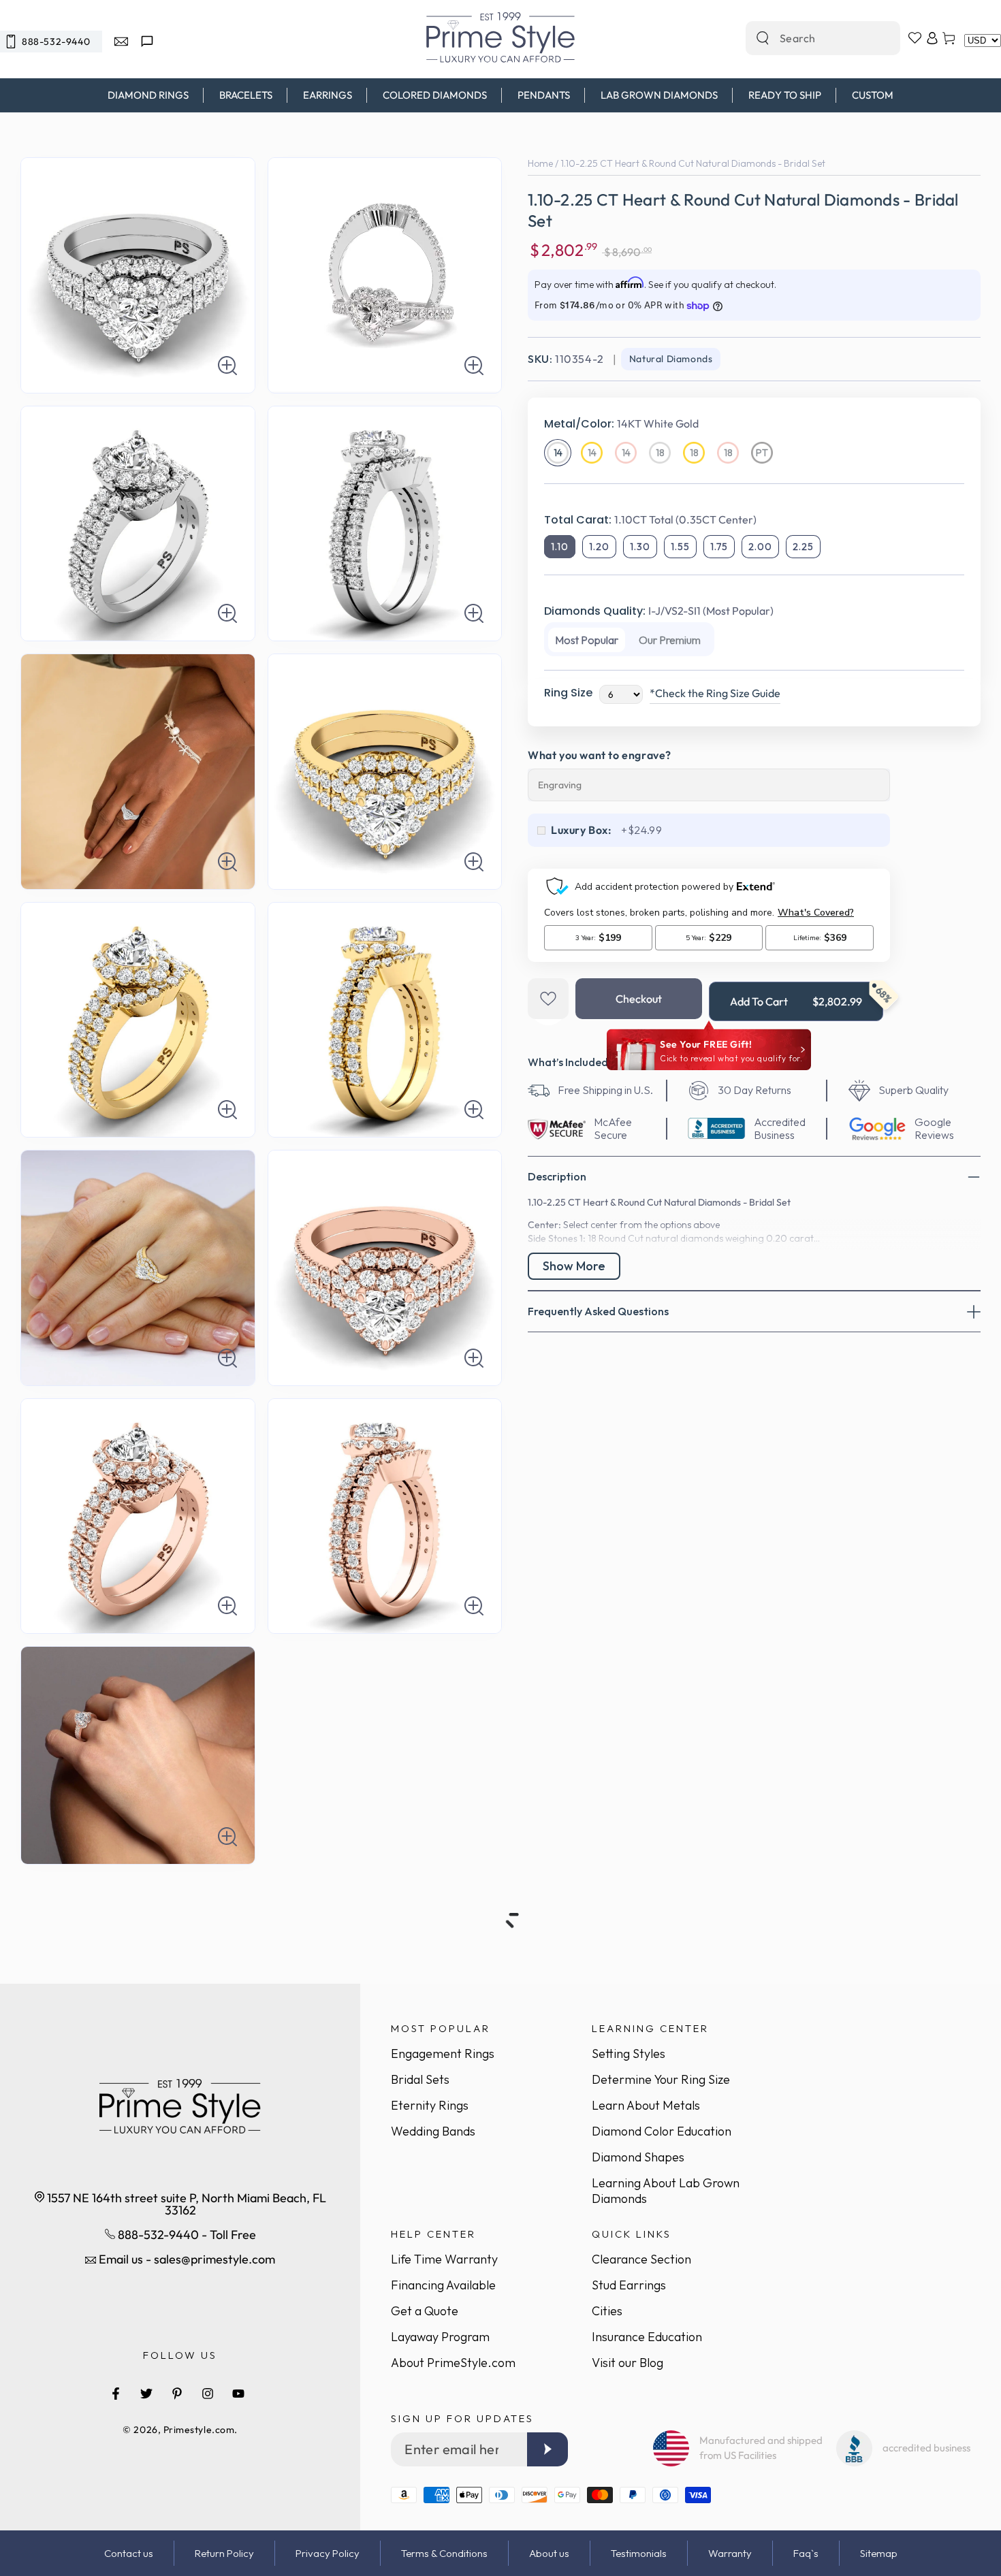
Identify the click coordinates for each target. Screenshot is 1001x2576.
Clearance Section (641, 2259)
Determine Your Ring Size (661, 2079)
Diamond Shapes (638, 2157)
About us (549, 2553)
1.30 (640, 547)
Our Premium (670, 640)
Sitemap (879, 2553)
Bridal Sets (420, 2079)
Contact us (129, 2553)
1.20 (599, 547)
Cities (607, 2311)
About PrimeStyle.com (453, 2363)
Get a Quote (425, 2311)
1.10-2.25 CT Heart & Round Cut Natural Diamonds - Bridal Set (693, 163)
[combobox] (808, 38)
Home (540, 163)
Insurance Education (647, 2337)
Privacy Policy (328, 2553)
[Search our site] (763, 38)
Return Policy (224, 2553)
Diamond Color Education (662, 2131)
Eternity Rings (430, 2105)
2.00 (760, 547)
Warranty (730, 2553)
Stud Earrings (629, 2285)
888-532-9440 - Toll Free (186, 2235)
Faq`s (806, 2553)
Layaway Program (440, 2337)
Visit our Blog (627, 2363)
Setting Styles (629, 2054)
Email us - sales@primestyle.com (186, 2259)
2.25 (803, 547)
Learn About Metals (646, 2105)
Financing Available (443, 2285)
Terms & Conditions (444, 2553)
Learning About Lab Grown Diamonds (666, 2191)
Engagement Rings (443, 2054)
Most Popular (587, 640)
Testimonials (639, 2553)
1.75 (719, 547)
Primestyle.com (199, 2430)
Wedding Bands (433, 2131)
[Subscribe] (547, 2449)
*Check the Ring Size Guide (715, 693)
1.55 (680, 547)
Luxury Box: (582, 830)
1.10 (560, 547)
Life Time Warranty (444, 2259)
